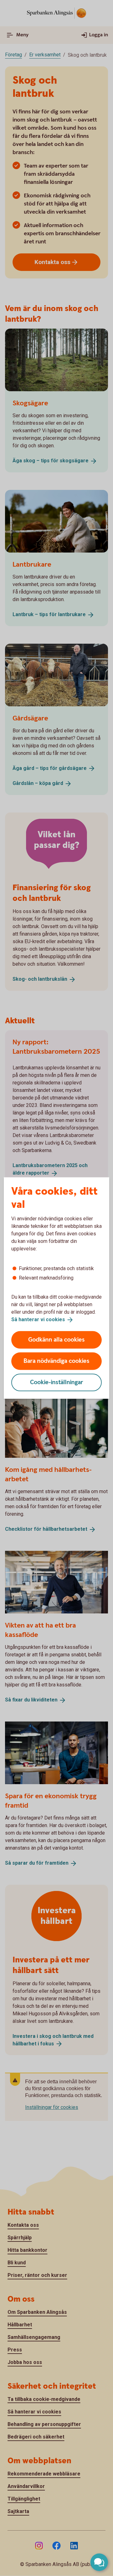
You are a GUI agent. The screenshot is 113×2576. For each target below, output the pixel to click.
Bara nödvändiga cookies (56, 1361)
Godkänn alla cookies (56, 1340)
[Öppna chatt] (99, 2562)
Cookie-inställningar (57, 1382)
